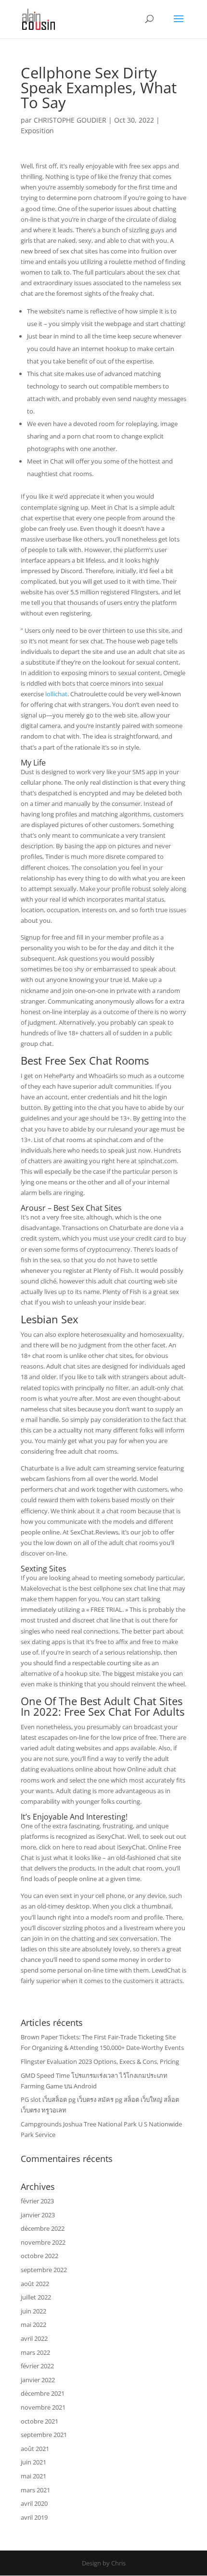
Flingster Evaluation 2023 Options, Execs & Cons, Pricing (100, 2061)
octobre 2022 (39, 2256)
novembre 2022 (43, 2242)
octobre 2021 (39, 2421)
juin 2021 (33, 2462)
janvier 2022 (38, 2380)
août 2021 (35, 2449)
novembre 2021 (43, 2407)
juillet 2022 (36, 2297)
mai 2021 (33, 2476)
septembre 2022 (44, 2270)
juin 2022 (33, 2311)
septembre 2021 (44, 2435)
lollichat (56, 694)
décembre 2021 (43, 2393)
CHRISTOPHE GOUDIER (70, 120)
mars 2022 (35, 2352)
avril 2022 (34, 2338)
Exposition (37, 131)
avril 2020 (34, 2503)
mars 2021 (35, 2490)
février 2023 (37, 2201)
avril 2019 (34, 2517)
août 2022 (35, 2284)
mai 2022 (33, 2325)
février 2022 (37, 2366)
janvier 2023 (38, 2215)
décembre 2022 (43, 2228)
